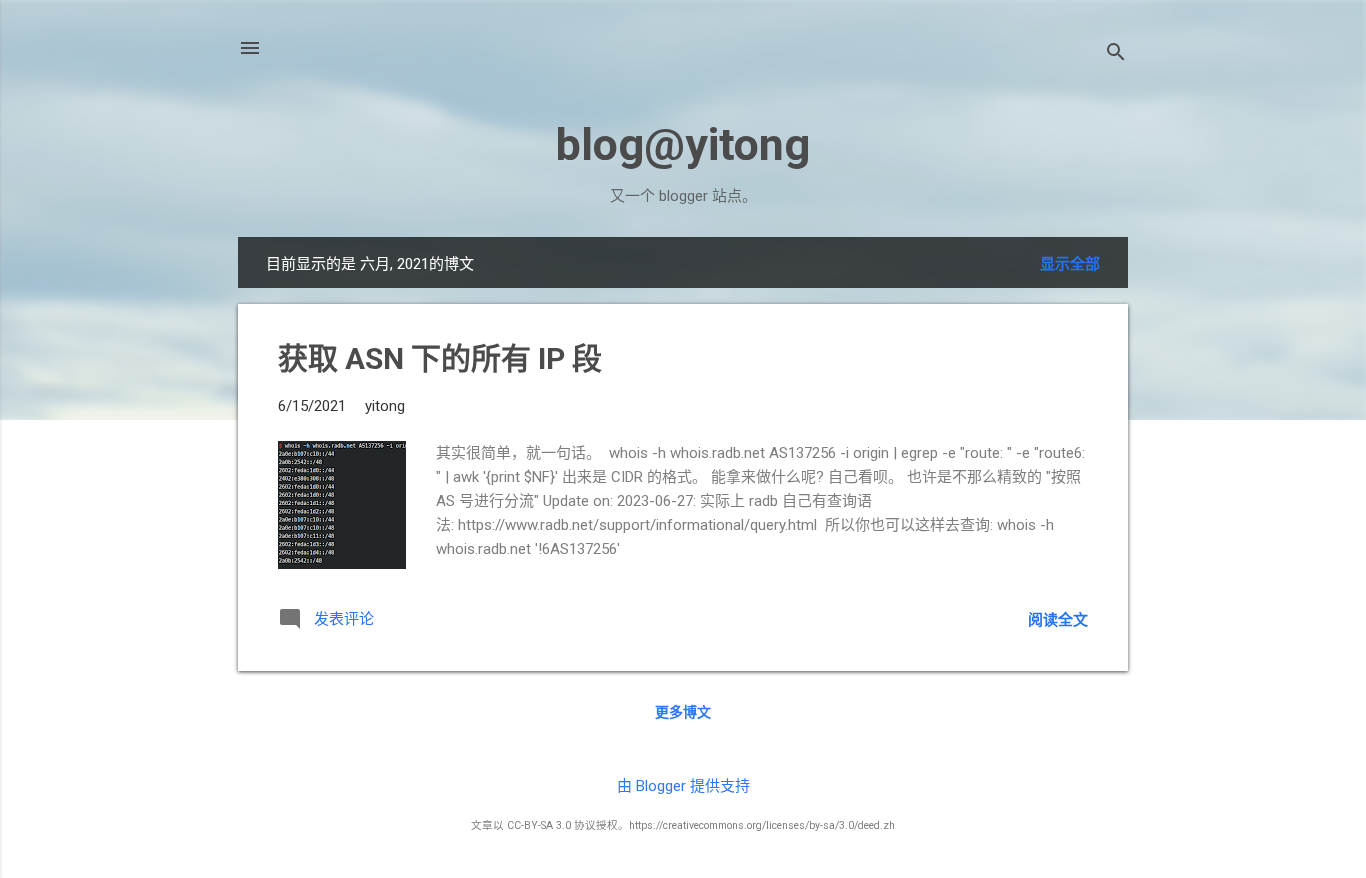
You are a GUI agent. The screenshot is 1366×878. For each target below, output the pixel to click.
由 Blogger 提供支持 (683, 786)
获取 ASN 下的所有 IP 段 (440, 358)
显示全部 (1070, 264)
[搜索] (1116, 54)
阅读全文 (1058, 620)
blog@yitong (683, 144)
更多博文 (683, 712)
